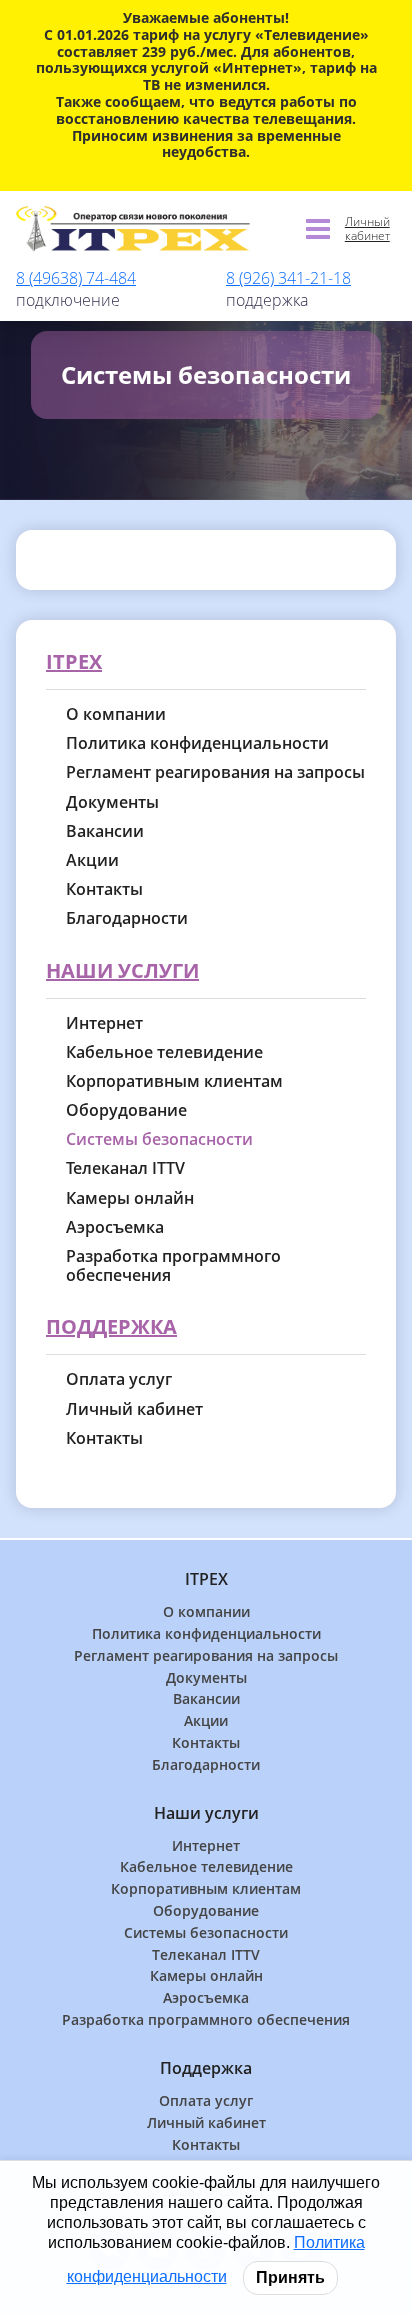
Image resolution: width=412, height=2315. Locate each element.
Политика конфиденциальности (197, 743)
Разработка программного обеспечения (173, 1266)
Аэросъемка (115, 1227)
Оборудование (126, 1110)
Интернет (104, 1023)
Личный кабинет (367, 229)
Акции (92, 860)
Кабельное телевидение (164, 1052)
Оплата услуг (119, 1379)
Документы (112, 802)
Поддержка (111, 1327)
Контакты (104, 889)
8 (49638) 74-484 (76, 278)
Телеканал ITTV (125, 1168)
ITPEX (74, 662)
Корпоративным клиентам (174, 1081)
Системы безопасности (159, 1139)
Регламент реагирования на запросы (215, 772)
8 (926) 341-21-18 (288, 278)
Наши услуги (122, 971)
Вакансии (105, 831)
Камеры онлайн (130, 1198)
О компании (116, 714)
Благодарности (127, 918)
